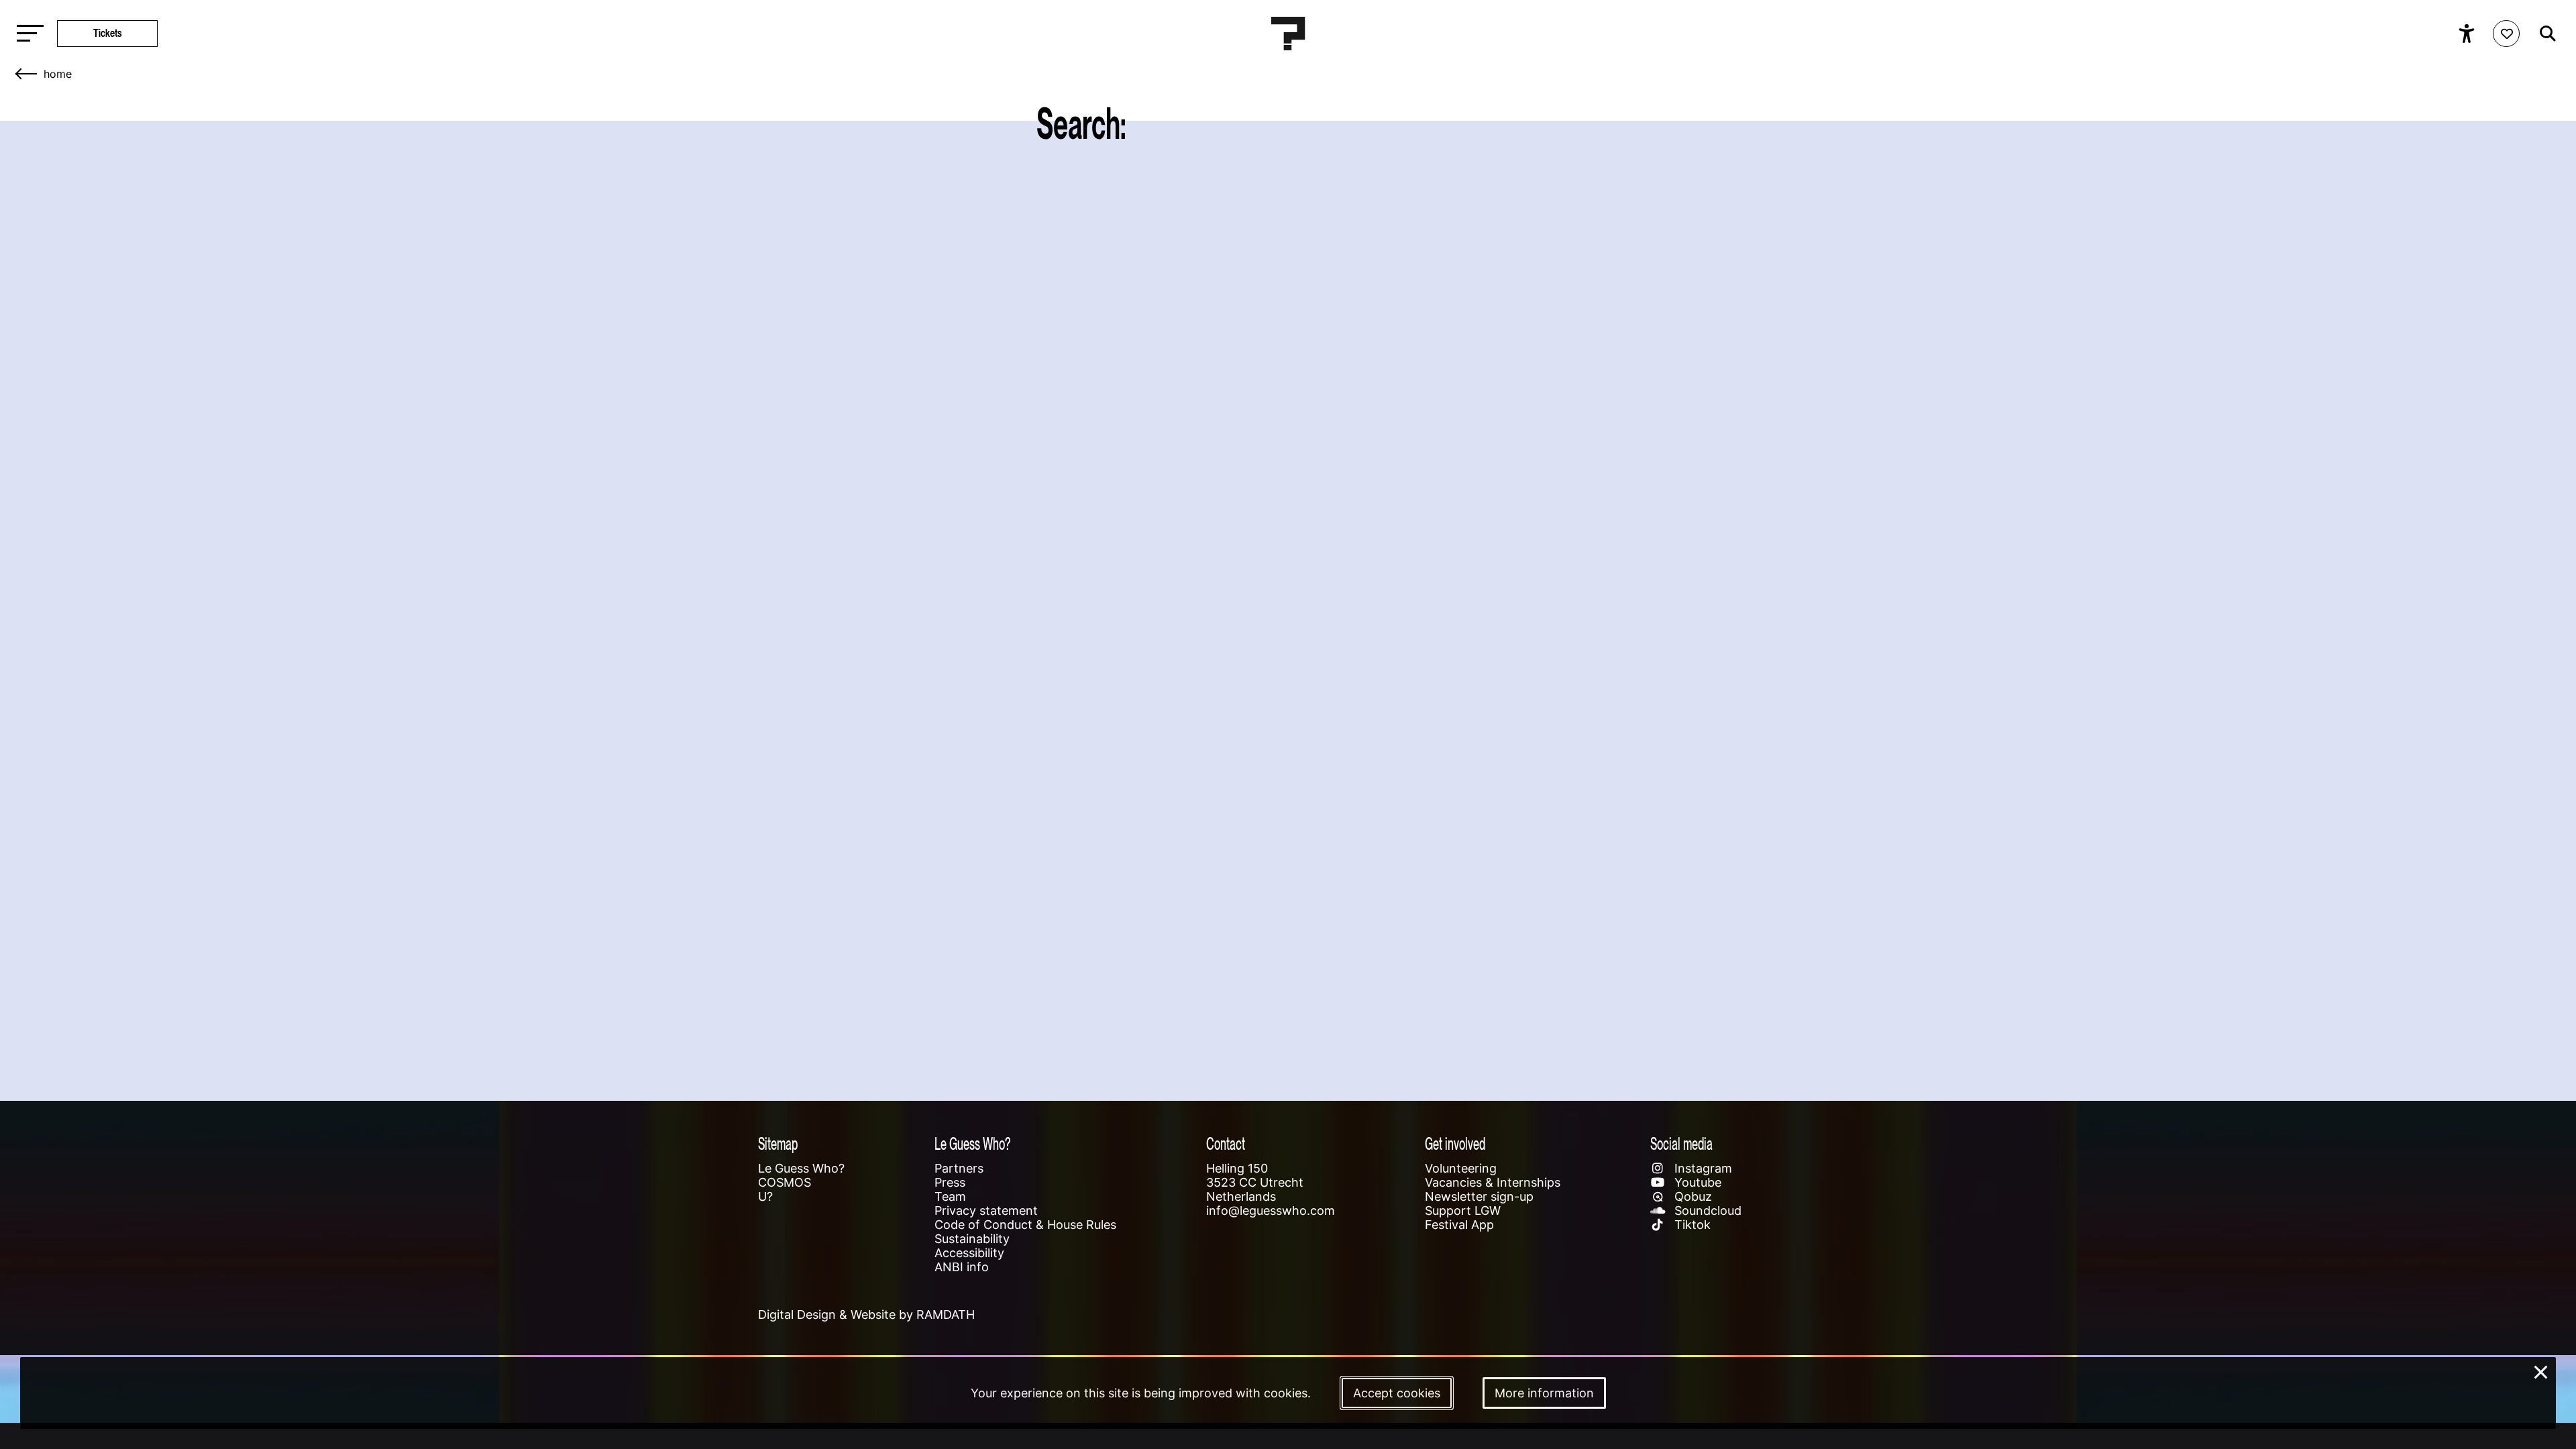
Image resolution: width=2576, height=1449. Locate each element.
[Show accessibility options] (2468, 34)
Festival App (1459, 1225)
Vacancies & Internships (1493, 1182)
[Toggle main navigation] (27, 34)
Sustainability (972, 1239)
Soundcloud (1706, 1211)
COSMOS (785, 1182)
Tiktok (1691, 1225)
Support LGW (1463, 1211)
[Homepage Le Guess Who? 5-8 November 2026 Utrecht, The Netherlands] (1288, 34)
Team (950, 1196)
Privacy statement (986, 1211)
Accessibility (969, 1253)
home (58, 74)
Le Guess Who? (801, 1168)
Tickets (108, 33)
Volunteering (1461, 1168)
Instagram (1702, 1168)
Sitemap (778, 1143)
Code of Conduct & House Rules (1025, 1225)
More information (1544, 1393)
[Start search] (2544, 34)
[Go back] (27, 74)
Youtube (1696, 1182)
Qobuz (1692, 1196)
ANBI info (962, 1267)
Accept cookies (1397, 1393)
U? (765, 1196)
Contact (1226, 1143)
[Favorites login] (2506, 34)
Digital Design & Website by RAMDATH (866, 1314)
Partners (959, 1168)
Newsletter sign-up (1479, 1196)
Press (950, 1182)
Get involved (1455, 1143)
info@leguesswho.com (1271, 1211)
